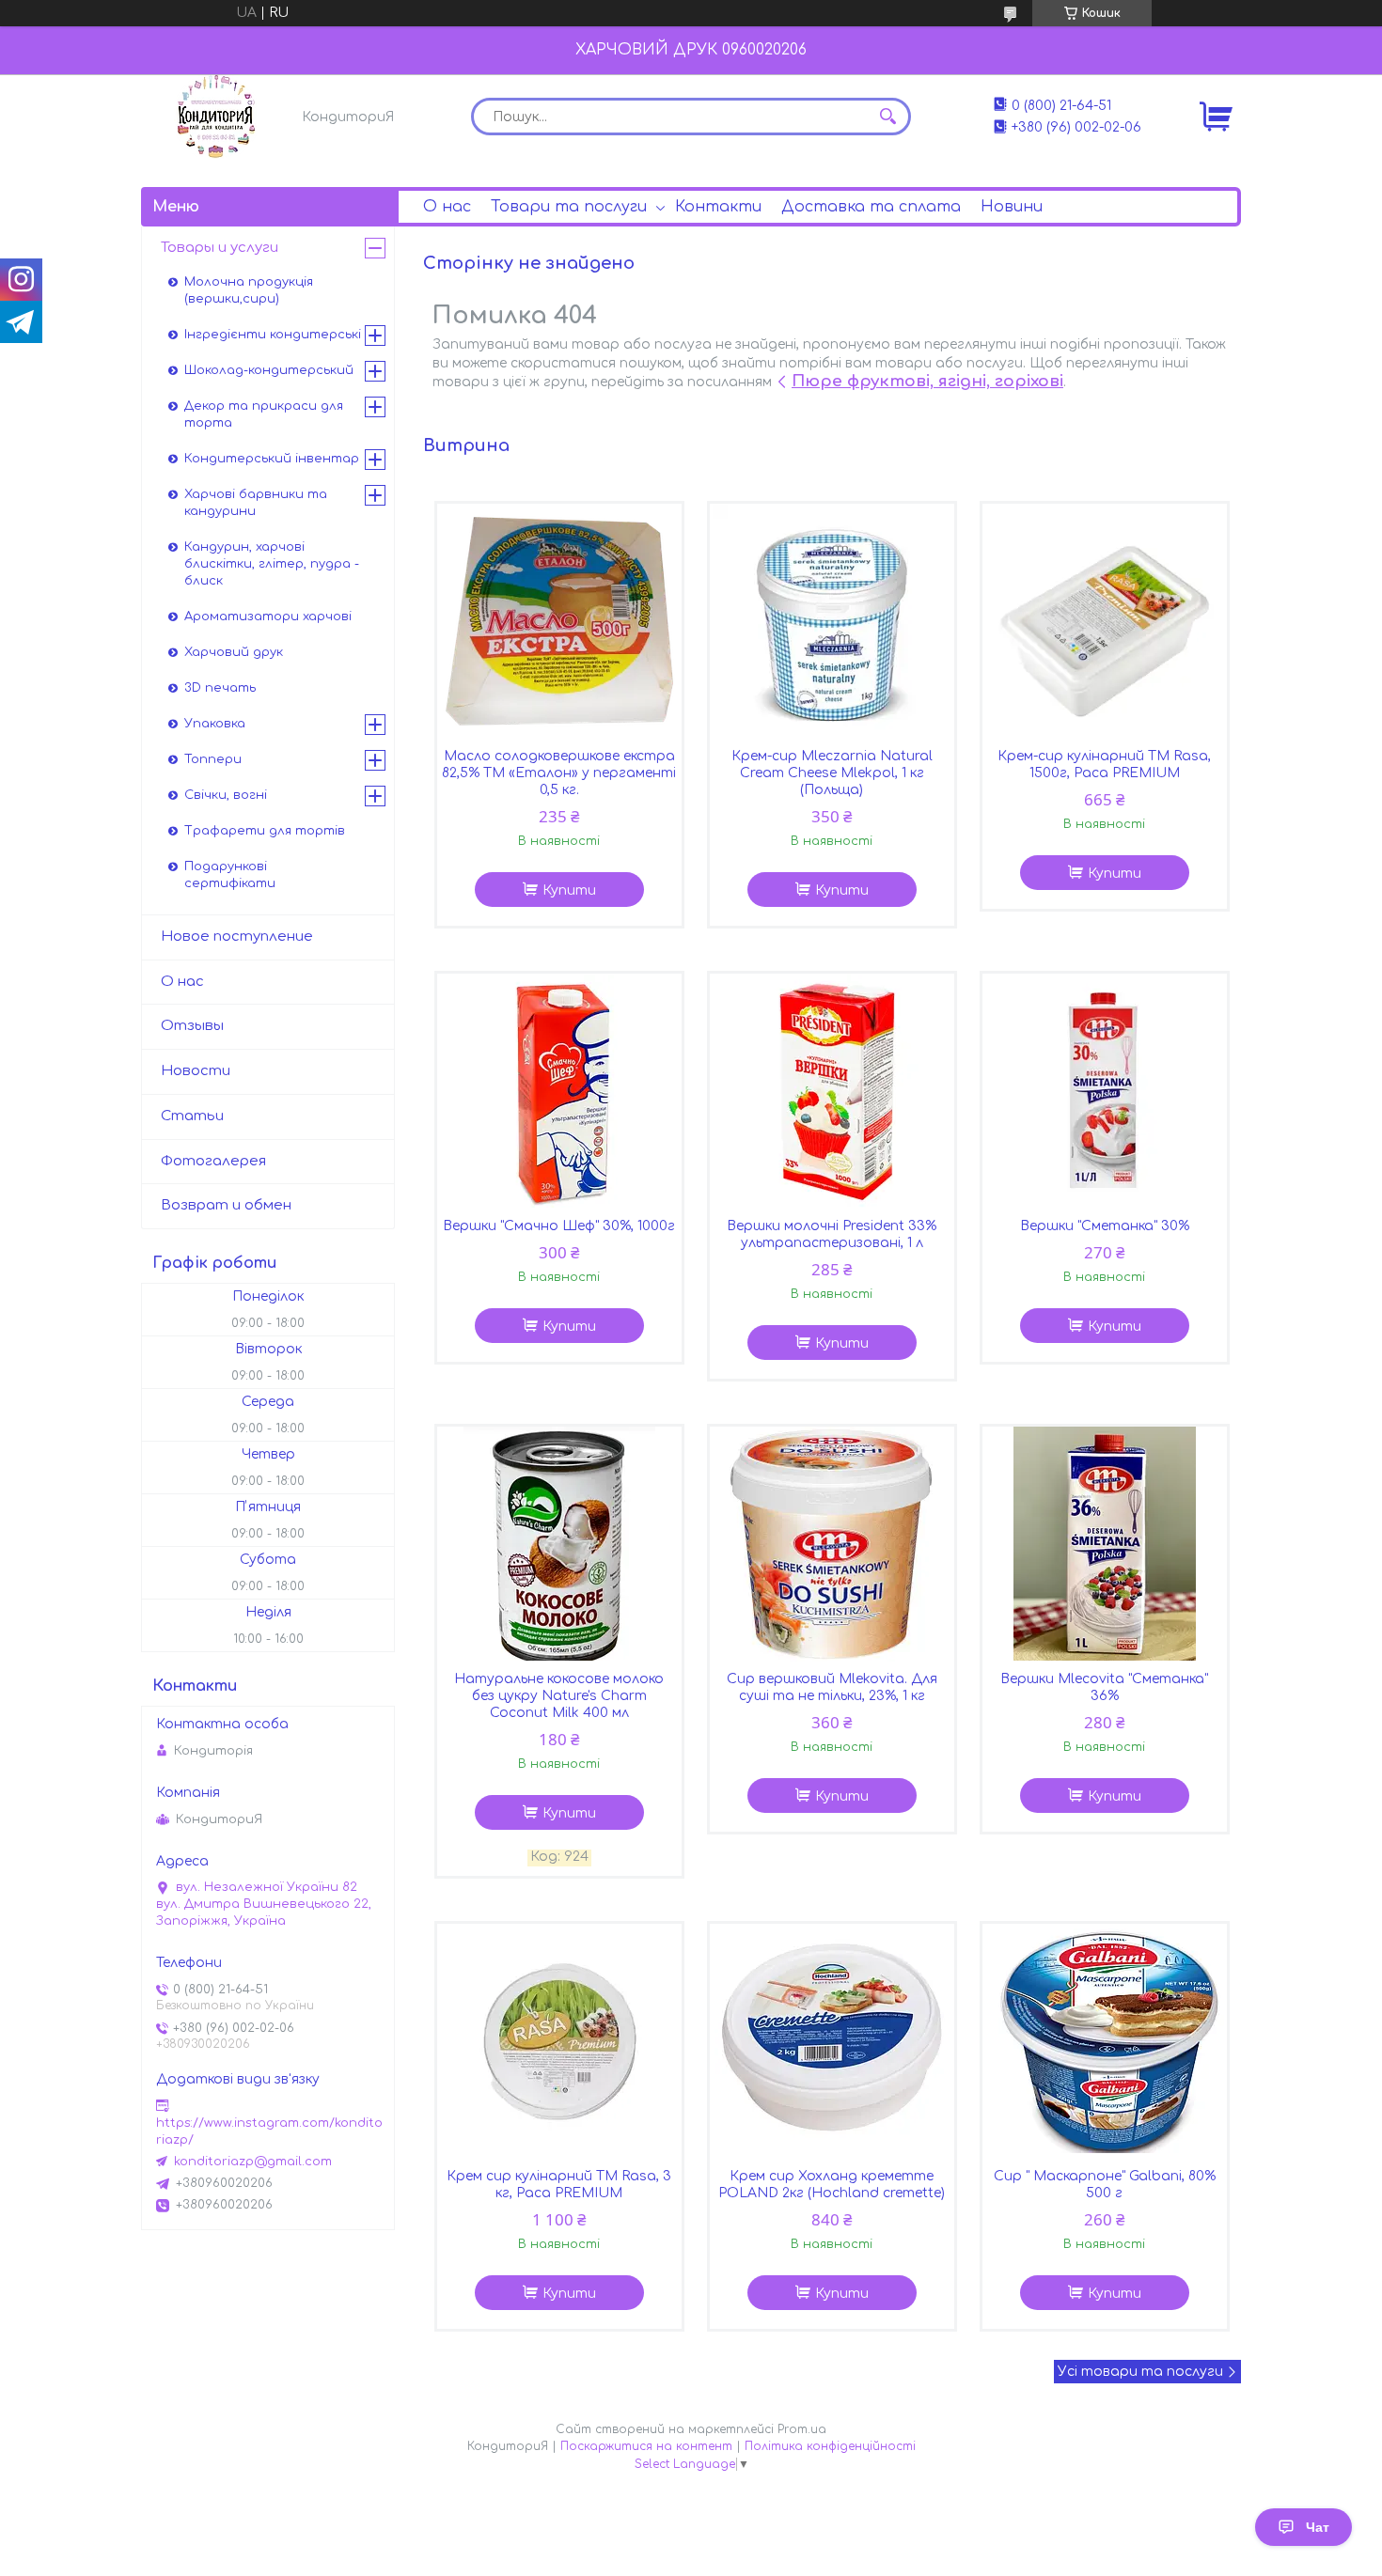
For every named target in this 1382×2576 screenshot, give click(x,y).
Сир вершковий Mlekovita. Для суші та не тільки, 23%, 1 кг (832, 1687)
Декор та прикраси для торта (264, 414)
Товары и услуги (220, 248)
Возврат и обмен (226, 1205)
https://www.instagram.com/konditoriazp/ (269, 2131)
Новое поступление (237, 937)
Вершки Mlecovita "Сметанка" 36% (1104, 1687)
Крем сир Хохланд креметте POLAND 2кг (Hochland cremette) (832, 2185)
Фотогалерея (213, 1161)
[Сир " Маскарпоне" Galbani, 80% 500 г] (1105, 2041)
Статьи (192, 1116)
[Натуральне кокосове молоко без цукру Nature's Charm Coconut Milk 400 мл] (559, 1544)
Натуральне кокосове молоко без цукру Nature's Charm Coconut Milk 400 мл (559, 1696)
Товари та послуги (569, 207)
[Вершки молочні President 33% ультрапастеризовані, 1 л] (832, 1091)
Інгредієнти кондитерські (273, 335)
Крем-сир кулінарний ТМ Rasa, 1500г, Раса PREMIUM (1104, 765)
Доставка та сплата (871, 207)
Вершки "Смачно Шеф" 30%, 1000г (559, 1226)
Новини (1012, 207)
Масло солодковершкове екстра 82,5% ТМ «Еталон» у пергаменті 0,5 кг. (559, 773)
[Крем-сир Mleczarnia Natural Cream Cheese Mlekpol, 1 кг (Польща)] (832, 621)
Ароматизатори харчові (268, 617)
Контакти (718, 207)
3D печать (220, 688)
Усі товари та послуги (1140, 2372)
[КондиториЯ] (216, 117)
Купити (569, 890)
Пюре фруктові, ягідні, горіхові (927, 381)
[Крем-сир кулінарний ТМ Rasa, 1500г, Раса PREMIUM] (1105, 621)
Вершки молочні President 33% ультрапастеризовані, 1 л (832, 1234)
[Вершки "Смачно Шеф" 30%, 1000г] (559, 1091)
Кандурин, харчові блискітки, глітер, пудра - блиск (272, 564)
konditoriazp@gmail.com (253, 2162)
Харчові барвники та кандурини (256, 503)
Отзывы (192, 1026)
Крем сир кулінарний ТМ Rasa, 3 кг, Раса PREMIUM (559, 2185)
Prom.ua (802, 2429)
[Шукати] (887, 117)
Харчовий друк (234, 652)
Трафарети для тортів (265, 831)
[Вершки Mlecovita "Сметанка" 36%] (1105, 1544)
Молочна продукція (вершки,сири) (249, 290)
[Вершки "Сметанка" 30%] (1105, 1091)
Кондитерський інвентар (272, 459)
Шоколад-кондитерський (269, 370)
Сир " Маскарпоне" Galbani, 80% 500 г (1105, 2185)
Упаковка (215, 724)
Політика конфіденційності (830, 2446)
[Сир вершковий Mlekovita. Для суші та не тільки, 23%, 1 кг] (832, 1544)
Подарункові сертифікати (230, 875)
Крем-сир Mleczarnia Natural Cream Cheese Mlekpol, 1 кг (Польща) (832, 773)
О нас (447, 207)
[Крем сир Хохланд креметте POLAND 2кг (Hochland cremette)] (832, 2041)
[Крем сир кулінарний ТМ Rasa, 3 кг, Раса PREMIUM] (559, 2041)
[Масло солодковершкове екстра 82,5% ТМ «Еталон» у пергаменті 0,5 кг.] (559, 621)
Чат (1318, 2527)
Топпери (213, 759)
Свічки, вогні (226, 795)
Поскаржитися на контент (646, 2446)
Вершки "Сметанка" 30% (1105, 1226)
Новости (196, 1071)
